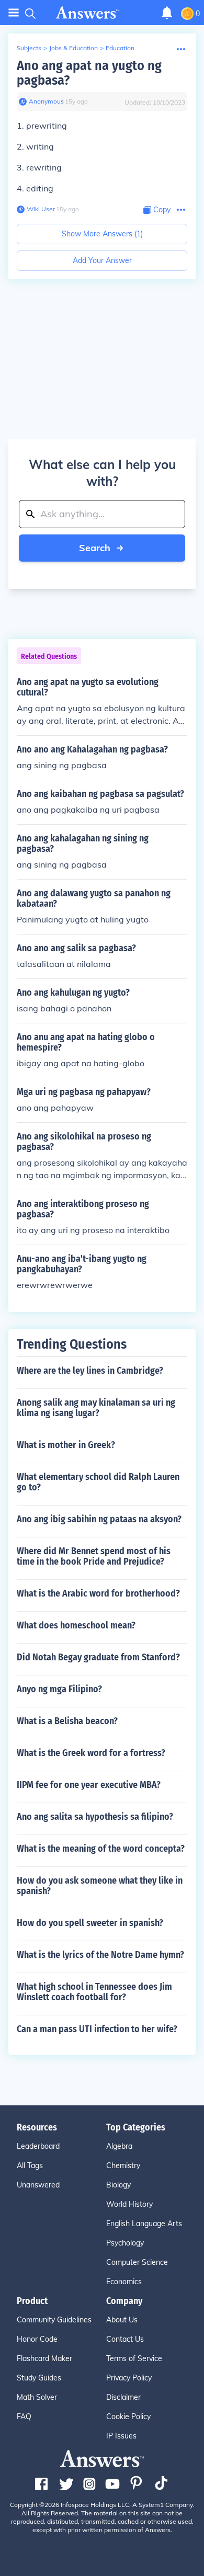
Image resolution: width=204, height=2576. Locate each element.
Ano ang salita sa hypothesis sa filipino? (95, 1817)
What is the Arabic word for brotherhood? (98, 1593)
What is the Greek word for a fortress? (91, 1753)
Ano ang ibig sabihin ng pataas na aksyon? (99, 1519)
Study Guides (39, 2378)
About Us (122, 2320)
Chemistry (123, 2165)
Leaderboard (38, 2146)
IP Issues (121, 2436)
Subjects (29, 48)
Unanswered (38, 2185)
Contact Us (125, 2339)
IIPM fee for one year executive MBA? (89, 1785)
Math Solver (37, 2397)
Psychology (125, 2243)
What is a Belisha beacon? (67, 1721)
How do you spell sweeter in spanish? (90, 1923)
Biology (118, 2185)
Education (120, 48)
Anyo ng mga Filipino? (59, 1689)
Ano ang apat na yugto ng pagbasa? (89, 73)
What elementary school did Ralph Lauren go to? (98, 1482)
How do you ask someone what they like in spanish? (100, 1886)
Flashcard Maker (44, 2358)
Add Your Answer (102, 260)
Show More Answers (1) (102, 234)
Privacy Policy (129, 2378)
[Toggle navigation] (14, 13)
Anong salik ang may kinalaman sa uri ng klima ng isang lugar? (96, 1408)
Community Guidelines (54, 2320)
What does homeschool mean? (76, 1625)
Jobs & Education (73, 48)
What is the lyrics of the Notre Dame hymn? (100, 1955)
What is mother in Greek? (66, 1445)
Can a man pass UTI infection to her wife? (97, 2029)
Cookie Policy (128, 2417)
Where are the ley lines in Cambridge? (90, 1371)
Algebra (119, 2146)
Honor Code (37, 2339)
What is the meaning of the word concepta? (101, 1849)
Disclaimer (123, 2397)
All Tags (30, 2165)
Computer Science (137, 2262)
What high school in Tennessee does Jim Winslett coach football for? (94, 1992)
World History (129, 2204)
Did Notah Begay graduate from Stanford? (98, 1657)
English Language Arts (144, 2224)
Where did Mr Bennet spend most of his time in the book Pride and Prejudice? (94, 1556)
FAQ (24, 2417)
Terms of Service (134, 2358)
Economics (124, 2282)
